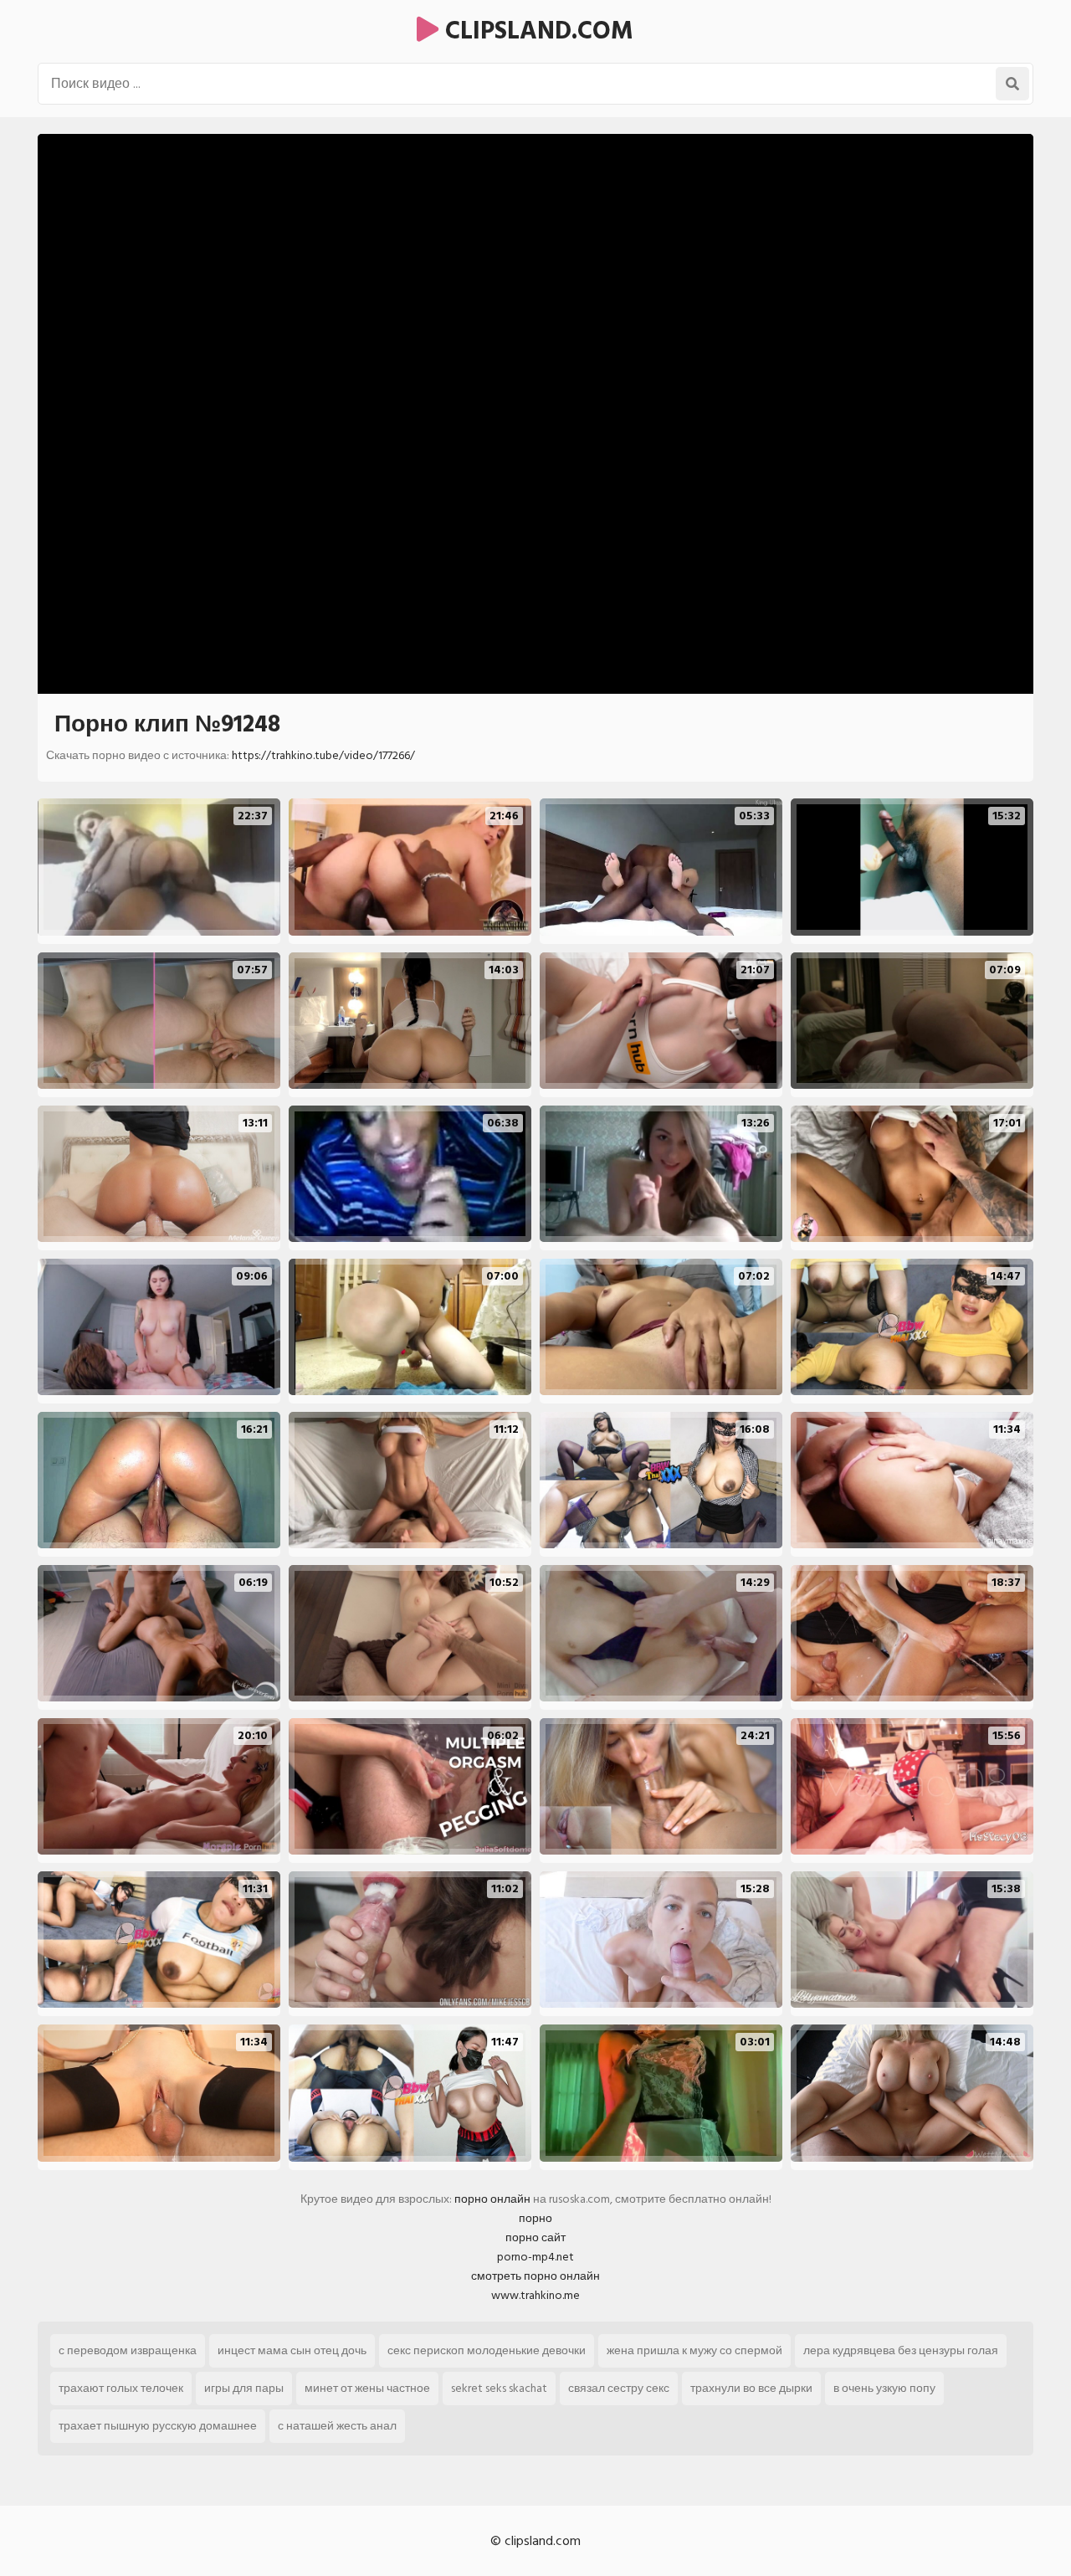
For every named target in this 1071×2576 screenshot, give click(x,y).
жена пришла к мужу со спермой (694, 2350)
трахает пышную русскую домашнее (158, 2426)
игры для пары (244, 2388)
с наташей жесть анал (337, 2426)
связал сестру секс (619, 2388)
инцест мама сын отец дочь (292, 2350)
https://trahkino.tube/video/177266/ (323, 755)
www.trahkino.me (535, 2295)
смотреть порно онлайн (535, 2276)
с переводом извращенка (128, 2350)
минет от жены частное (367, 2388)
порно (535, 2218)
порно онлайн (492, 2199)
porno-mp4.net (535, 2257)
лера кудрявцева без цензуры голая (901, 2350)
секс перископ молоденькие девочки (487, 2350)
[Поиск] (1012, 84)
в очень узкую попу (884, 2388)
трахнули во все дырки (751, 2388)
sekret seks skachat (499, 2388)
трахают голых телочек (121, 2388)
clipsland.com (536, 31)
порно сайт (535, 2237)
